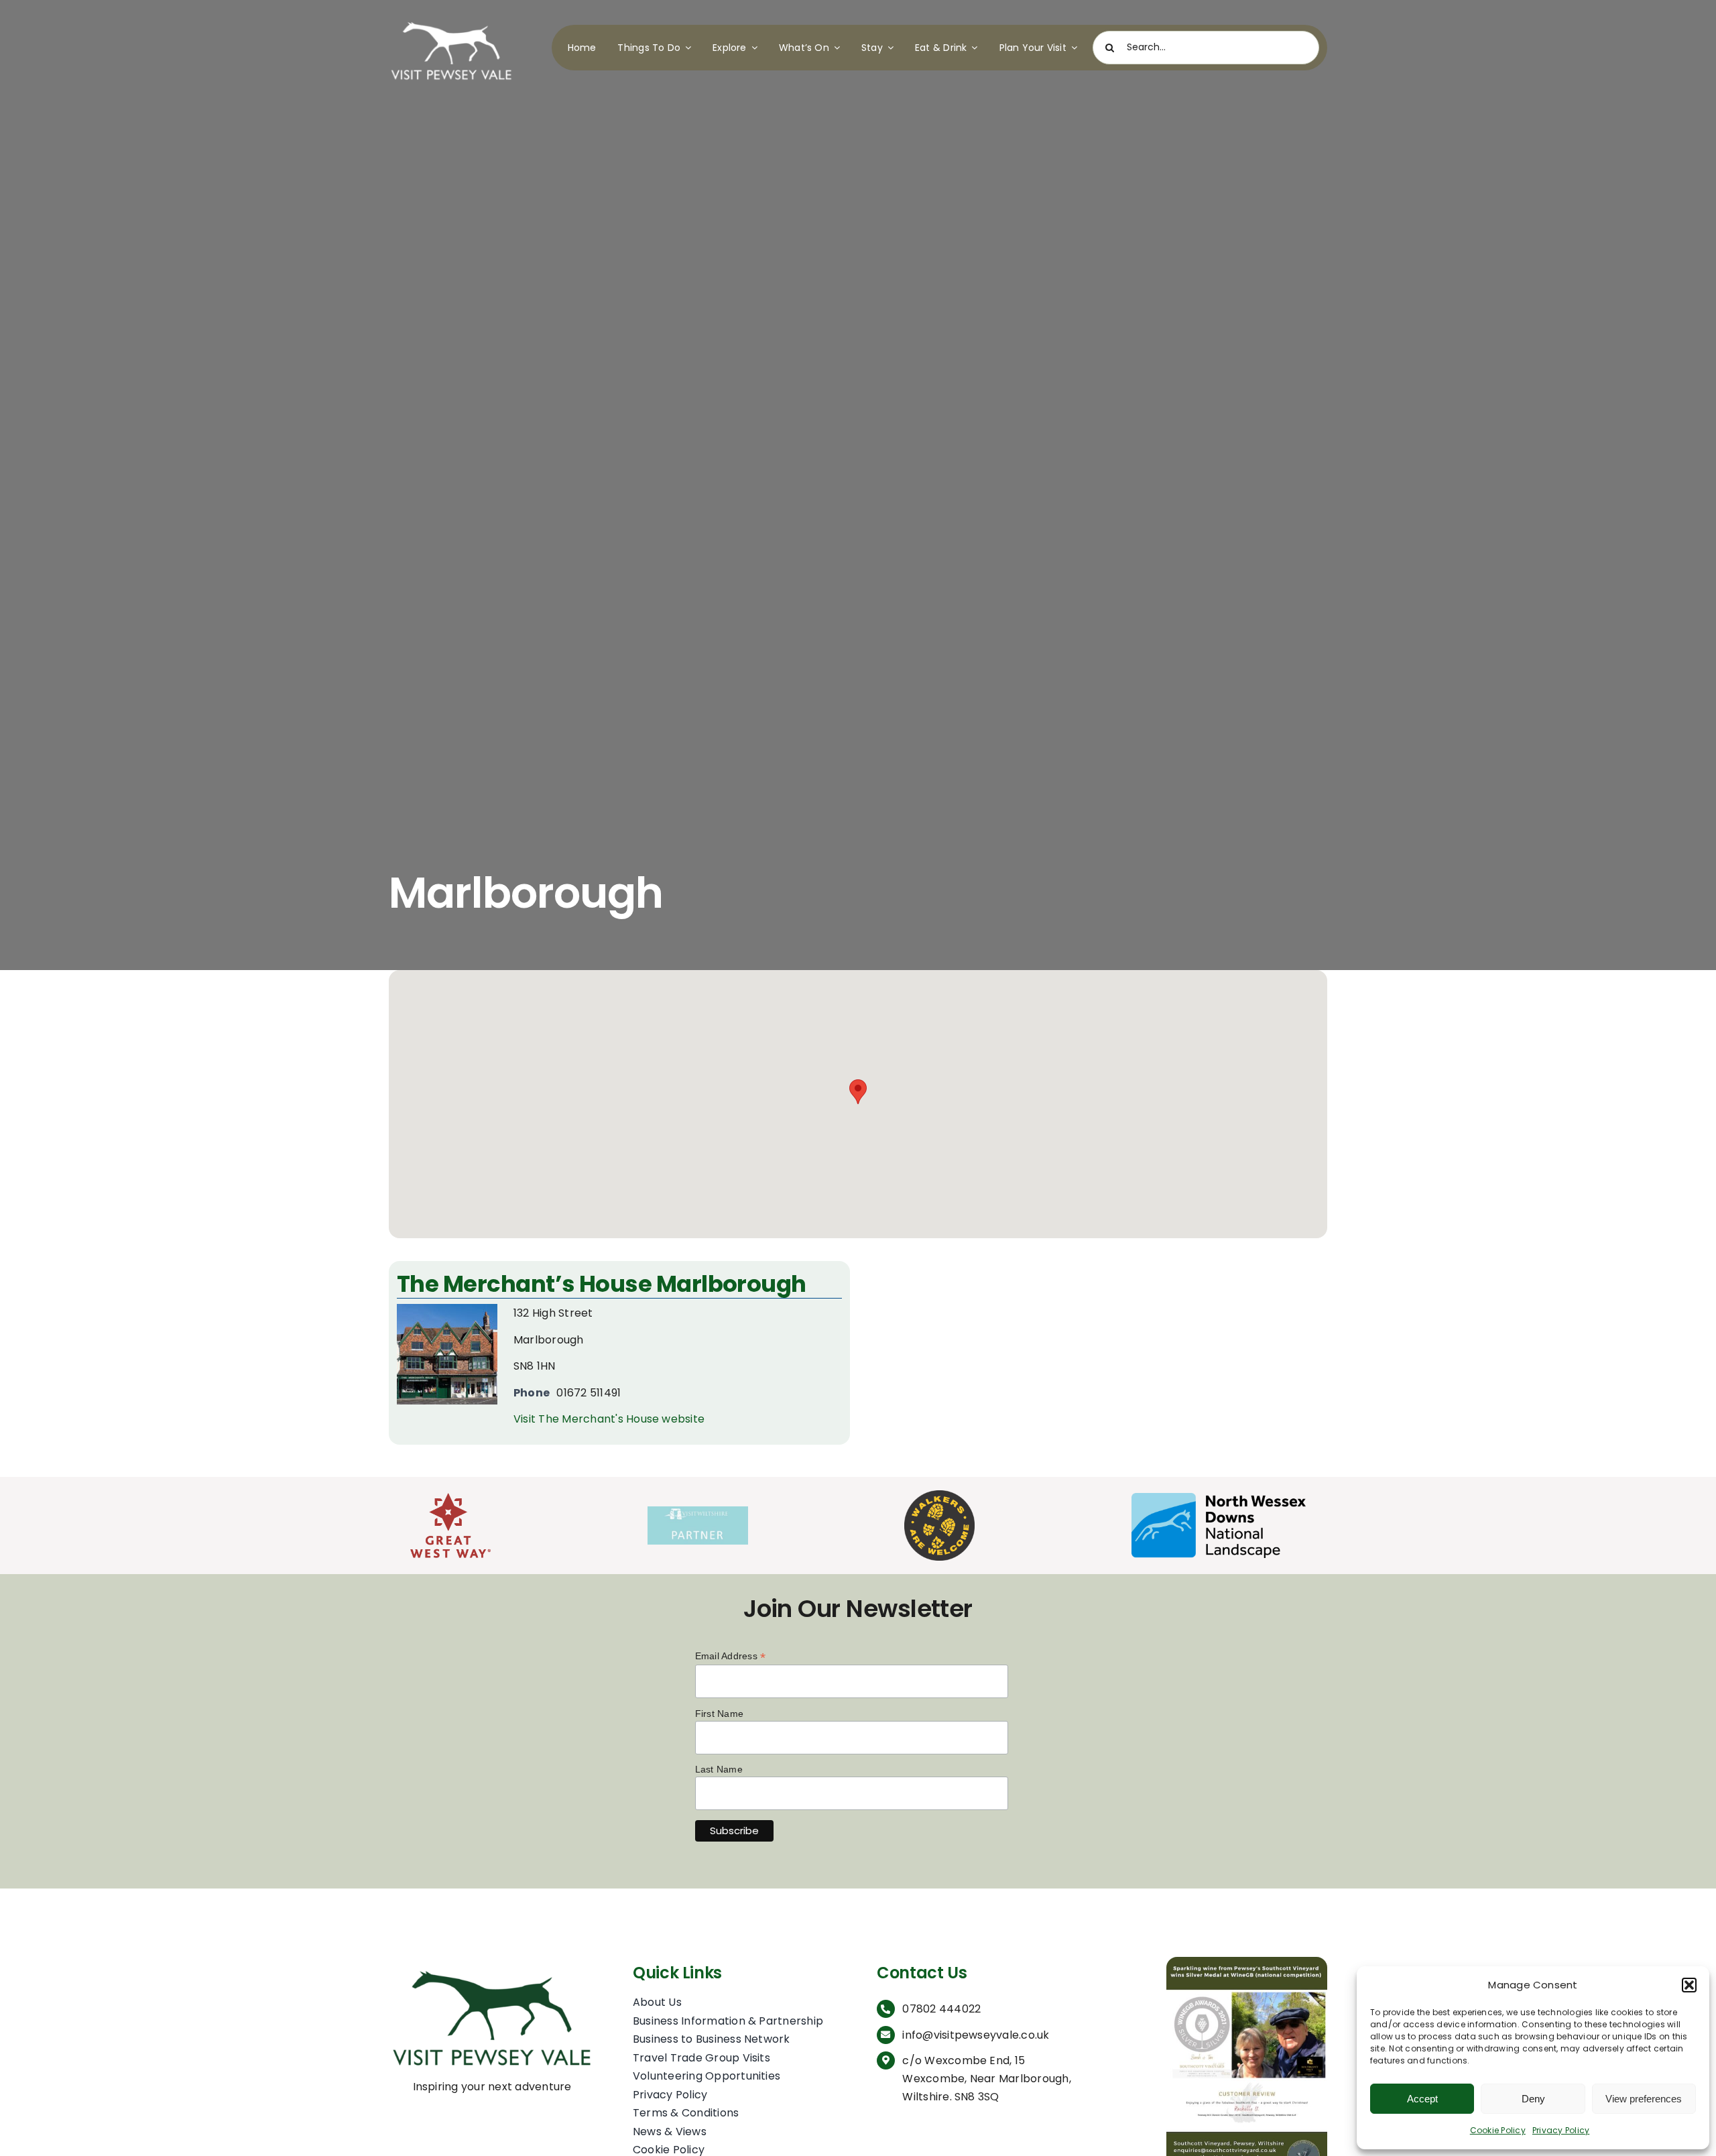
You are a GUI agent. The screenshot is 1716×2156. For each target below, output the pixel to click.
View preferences (1644, 2099)
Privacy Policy (1561, 2130)
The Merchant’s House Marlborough (602, 1284)
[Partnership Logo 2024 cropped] (698, 1511)
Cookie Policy (1498, 2130)
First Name (719, 1714)
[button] (1689, 1985)
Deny (1533, 2099)
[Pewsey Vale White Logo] (451, 18)
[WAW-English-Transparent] (939, 1495)
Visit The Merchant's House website (609, 1419)
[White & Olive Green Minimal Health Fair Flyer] (1247, 1962)
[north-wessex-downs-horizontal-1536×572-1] (1219, 1498)
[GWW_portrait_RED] (450, 1498)
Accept (1422, 2099)
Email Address (731, 1656)
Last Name (719, 1769)
